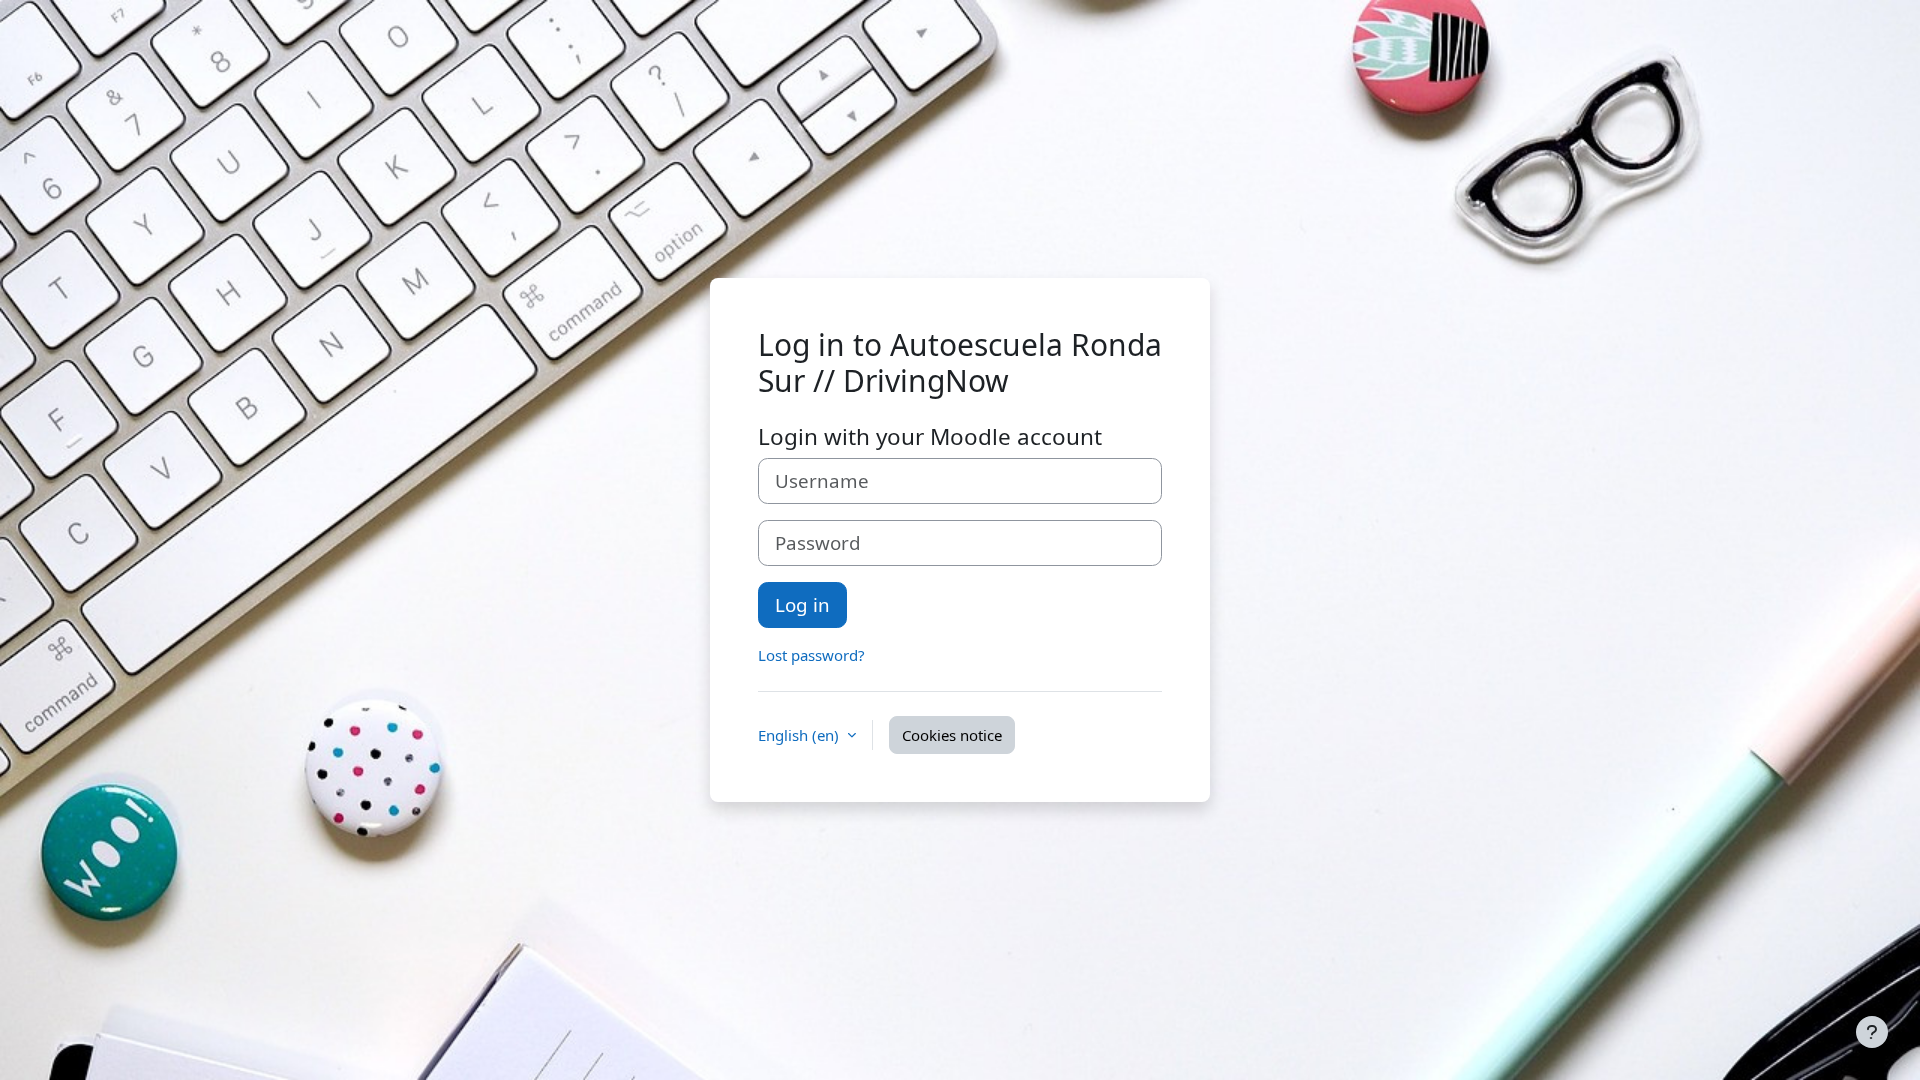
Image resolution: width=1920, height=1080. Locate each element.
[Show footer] (1872, 1032)
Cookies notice (952, 735)
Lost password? (811, 655)
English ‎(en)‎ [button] (800, 735)
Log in (802, 604)
